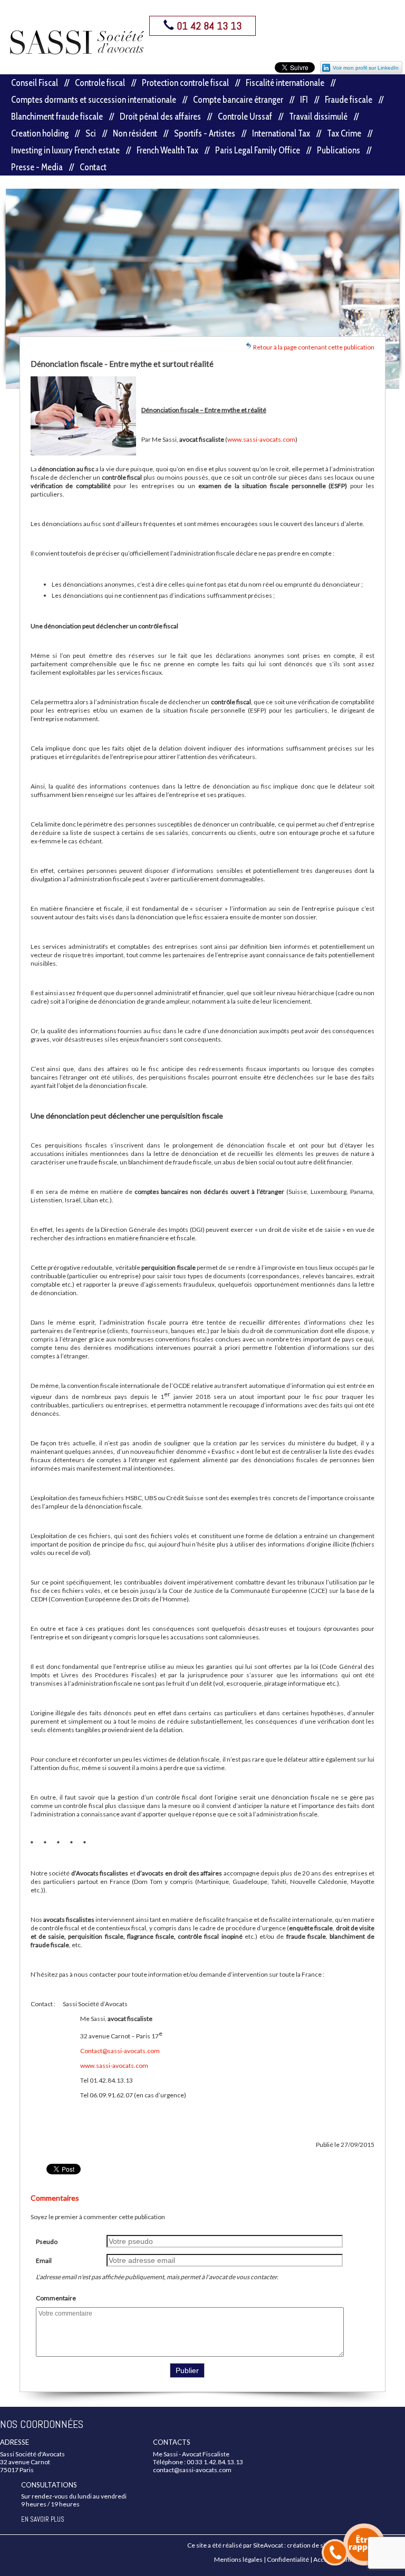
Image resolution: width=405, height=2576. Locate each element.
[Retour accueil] (77, 42)
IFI (304, 100)
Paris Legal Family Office (258, 150)
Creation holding (40, 133)
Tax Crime (344, 133)
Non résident (135, 133)
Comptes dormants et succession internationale (94, 100)
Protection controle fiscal (185, 83)
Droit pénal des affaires (160, 116)
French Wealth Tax (167, 150)
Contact (93, 167)
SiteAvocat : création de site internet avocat (314, 2545)
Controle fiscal (100, 83)
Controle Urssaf (245, 116)
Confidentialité (288, 2559)
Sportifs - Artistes (205, 133)
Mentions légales (238, 2559)
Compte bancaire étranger (238, 100)
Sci (91, 133)
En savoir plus (43, 2519)
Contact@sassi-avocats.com (120, 2051)
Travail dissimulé (318, 116)
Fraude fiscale (349, 100)
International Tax (281, 133)
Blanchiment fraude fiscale (57, 116)
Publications (339, 150)
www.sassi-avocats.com (261, 439)
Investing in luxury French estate (65, 150)
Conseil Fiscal (35, 83)
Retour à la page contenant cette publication (313, 347)
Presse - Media (37, 167)
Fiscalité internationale (285, 83)
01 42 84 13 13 (208, 26)
